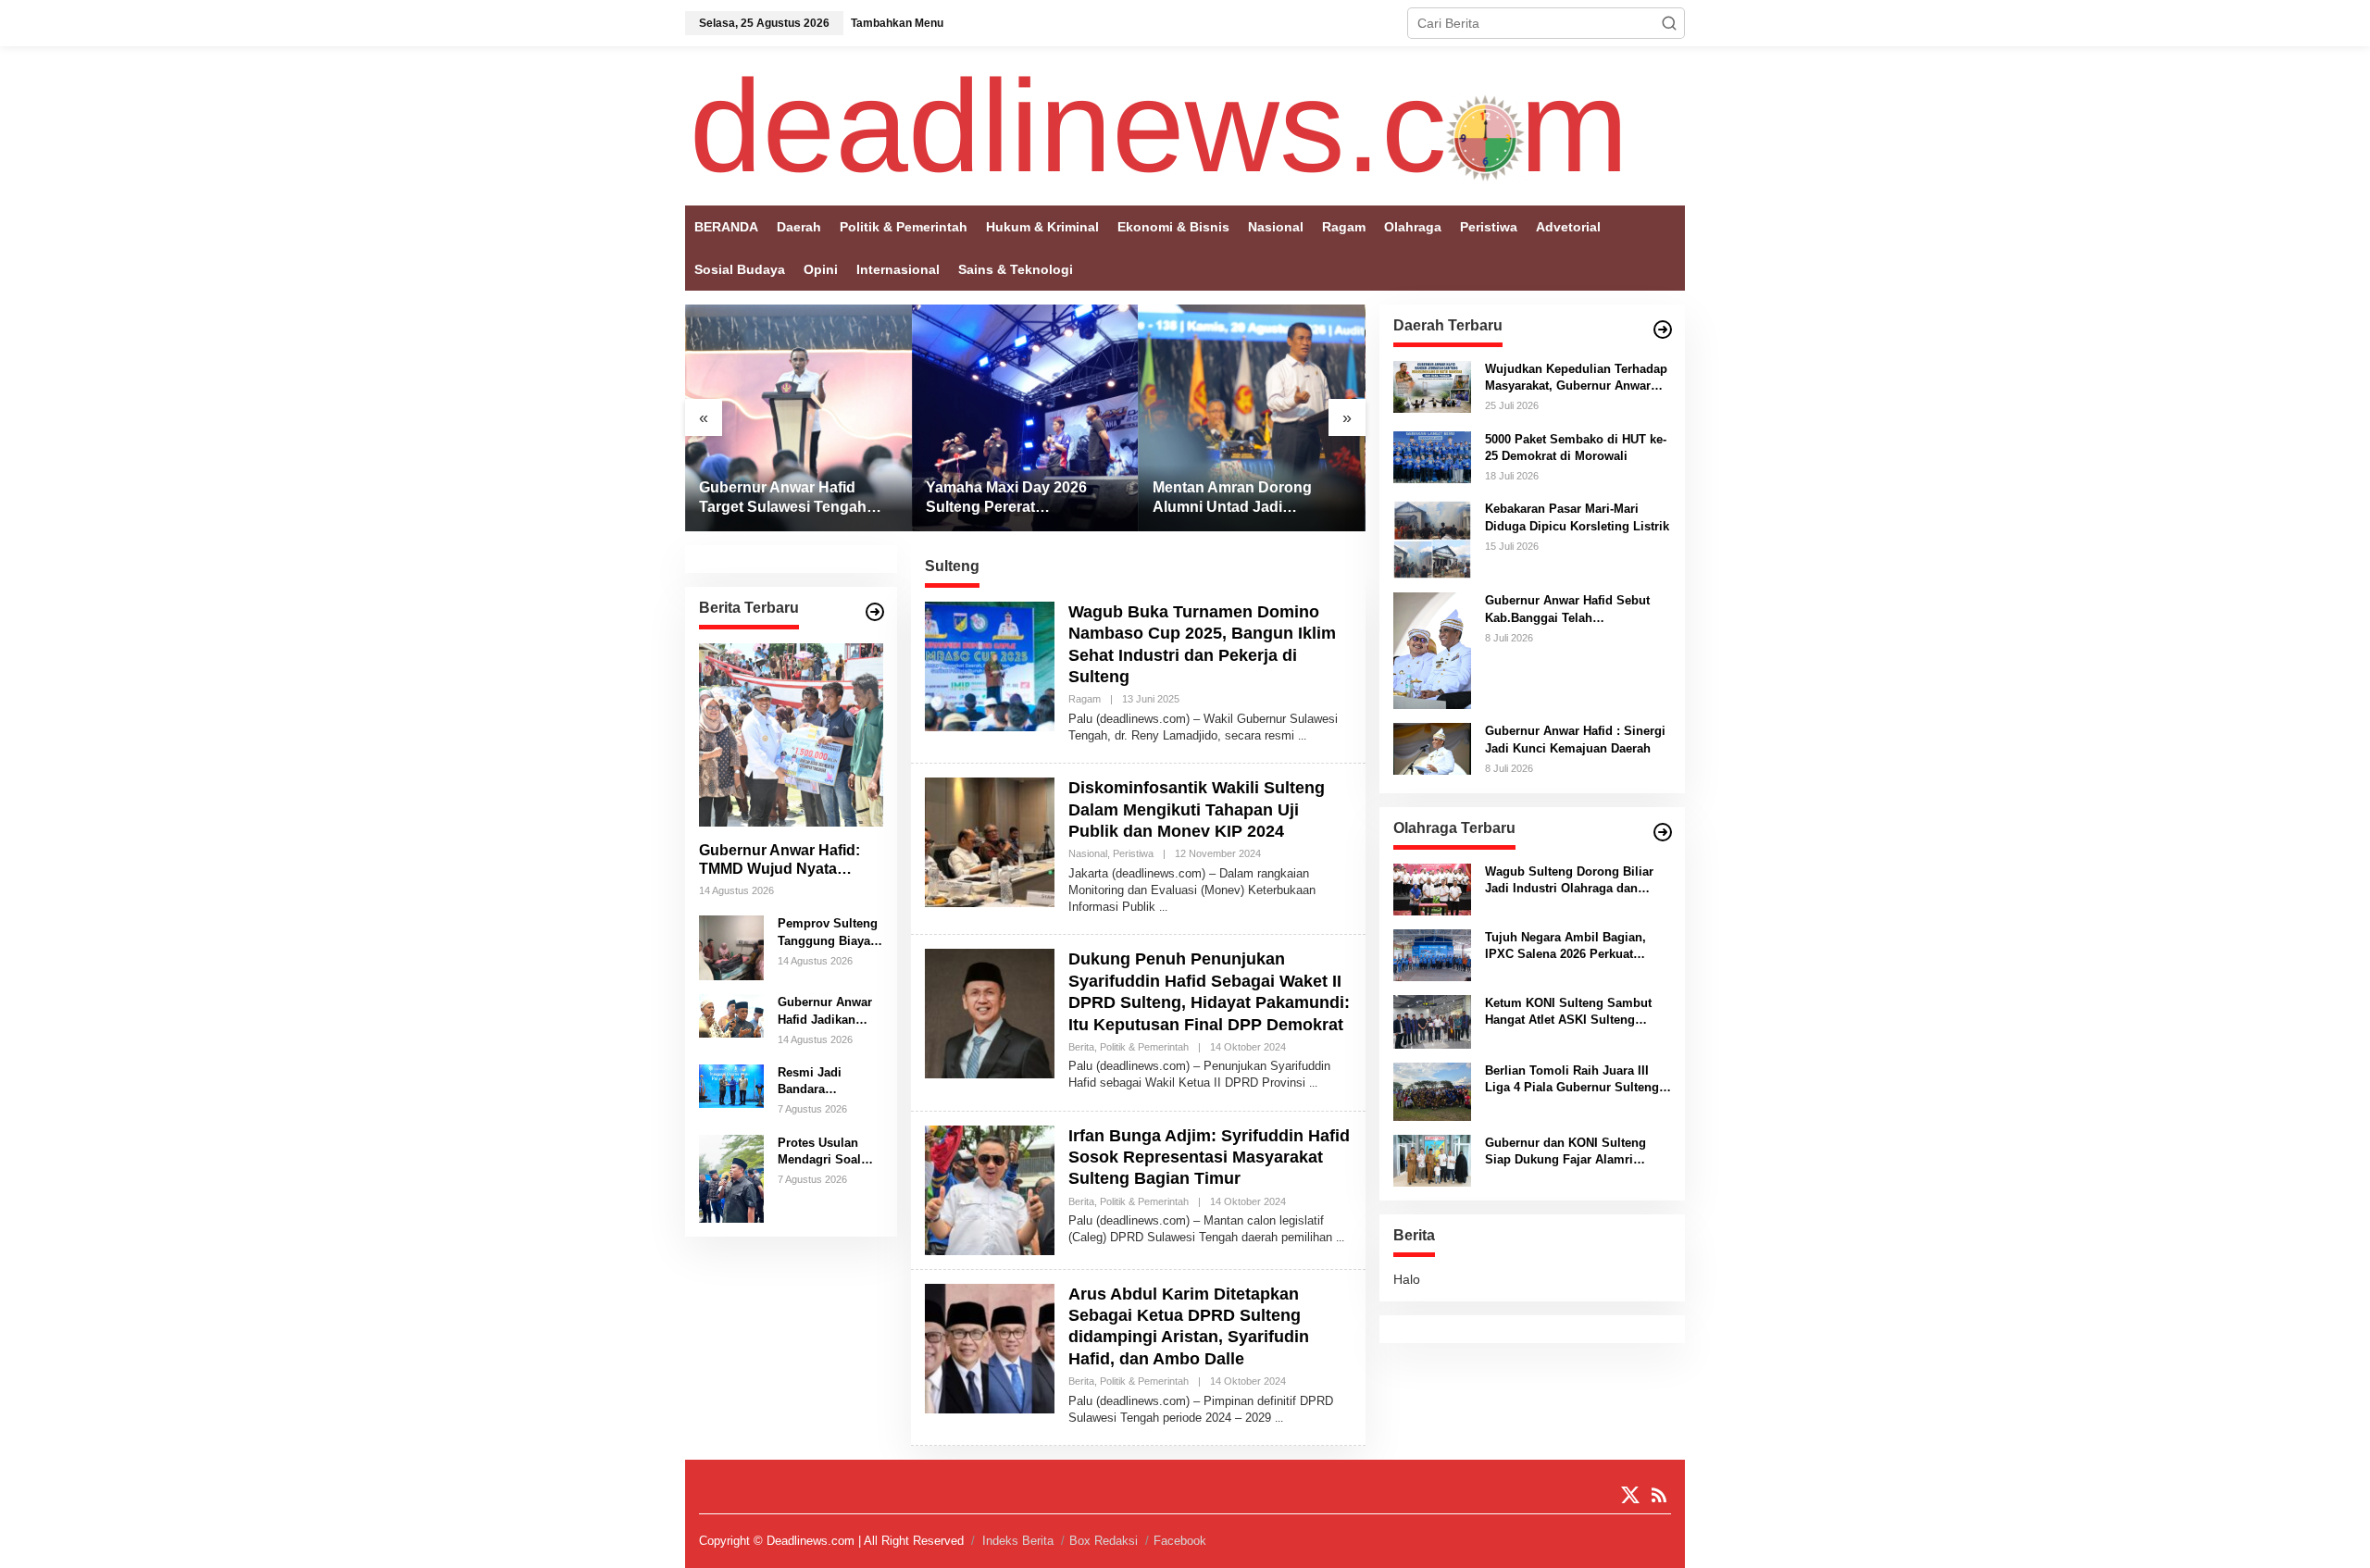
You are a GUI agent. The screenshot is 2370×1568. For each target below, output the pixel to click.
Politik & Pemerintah (1144, 1047)
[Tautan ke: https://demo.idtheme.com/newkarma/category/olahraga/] (1663, 832)
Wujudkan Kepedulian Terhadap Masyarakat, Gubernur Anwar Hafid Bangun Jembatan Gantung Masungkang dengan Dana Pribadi (1576, 378)
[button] (1669, 23)
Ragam (1085, 699)
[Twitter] (1630, 1495)
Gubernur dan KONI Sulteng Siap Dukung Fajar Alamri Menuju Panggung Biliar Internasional (1565, 1152)
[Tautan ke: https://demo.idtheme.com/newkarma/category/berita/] (875, 612)
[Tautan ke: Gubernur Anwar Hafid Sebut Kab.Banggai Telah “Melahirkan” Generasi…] (1432, 650)
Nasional (1088, 853)
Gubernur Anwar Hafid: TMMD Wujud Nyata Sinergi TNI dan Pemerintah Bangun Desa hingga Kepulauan (789, 860)
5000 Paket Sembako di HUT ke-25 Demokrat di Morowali (1576, 448)
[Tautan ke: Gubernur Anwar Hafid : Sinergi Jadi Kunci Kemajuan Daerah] (1432, 748)
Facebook (1180, 1541)
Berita (1081, 1047)
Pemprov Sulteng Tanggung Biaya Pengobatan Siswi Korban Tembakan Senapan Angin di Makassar (829, 933)
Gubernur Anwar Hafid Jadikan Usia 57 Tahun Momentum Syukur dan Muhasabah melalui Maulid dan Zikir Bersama (830, 1011)
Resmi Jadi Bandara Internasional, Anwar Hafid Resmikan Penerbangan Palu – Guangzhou (817, 1082)
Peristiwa (1133, 853)
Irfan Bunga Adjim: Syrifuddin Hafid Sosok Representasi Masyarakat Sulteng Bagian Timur (1209, 1157)
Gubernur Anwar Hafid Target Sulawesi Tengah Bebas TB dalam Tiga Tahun (798, 498)
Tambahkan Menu (897, 23)
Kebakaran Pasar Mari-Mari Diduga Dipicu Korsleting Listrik (1577, 517)
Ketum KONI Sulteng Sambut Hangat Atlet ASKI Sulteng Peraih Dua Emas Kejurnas (1568, 1012)
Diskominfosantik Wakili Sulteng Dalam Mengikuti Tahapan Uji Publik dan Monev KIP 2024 (1197, 809)
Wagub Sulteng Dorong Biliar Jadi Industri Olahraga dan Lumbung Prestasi (1569, 881)
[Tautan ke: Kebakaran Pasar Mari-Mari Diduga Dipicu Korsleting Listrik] (1432, 539)
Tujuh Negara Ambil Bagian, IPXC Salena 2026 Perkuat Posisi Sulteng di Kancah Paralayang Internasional (1565, 946)
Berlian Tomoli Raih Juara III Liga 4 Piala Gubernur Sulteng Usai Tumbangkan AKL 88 (1572, 1080)
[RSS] (1659, 1495)
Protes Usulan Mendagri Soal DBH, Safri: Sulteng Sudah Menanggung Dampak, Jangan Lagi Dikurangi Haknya (825, 1152)
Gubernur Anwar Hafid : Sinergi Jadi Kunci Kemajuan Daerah (1575, 739)
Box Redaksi (1104, 1541)
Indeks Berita (1018, 1541)
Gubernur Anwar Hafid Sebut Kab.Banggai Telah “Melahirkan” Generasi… (1567, 610)
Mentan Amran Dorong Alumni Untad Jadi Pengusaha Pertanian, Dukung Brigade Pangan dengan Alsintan (1240, 498)
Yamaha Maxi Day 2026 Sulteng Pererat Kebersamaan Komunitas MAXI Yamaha (1015, 498)
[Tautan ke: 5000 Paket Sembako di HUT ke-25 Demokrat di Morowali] (1432, 455)
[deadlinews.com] (1159, 125)
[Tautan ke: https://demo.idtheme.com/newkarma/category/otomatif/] (1663, 330)
